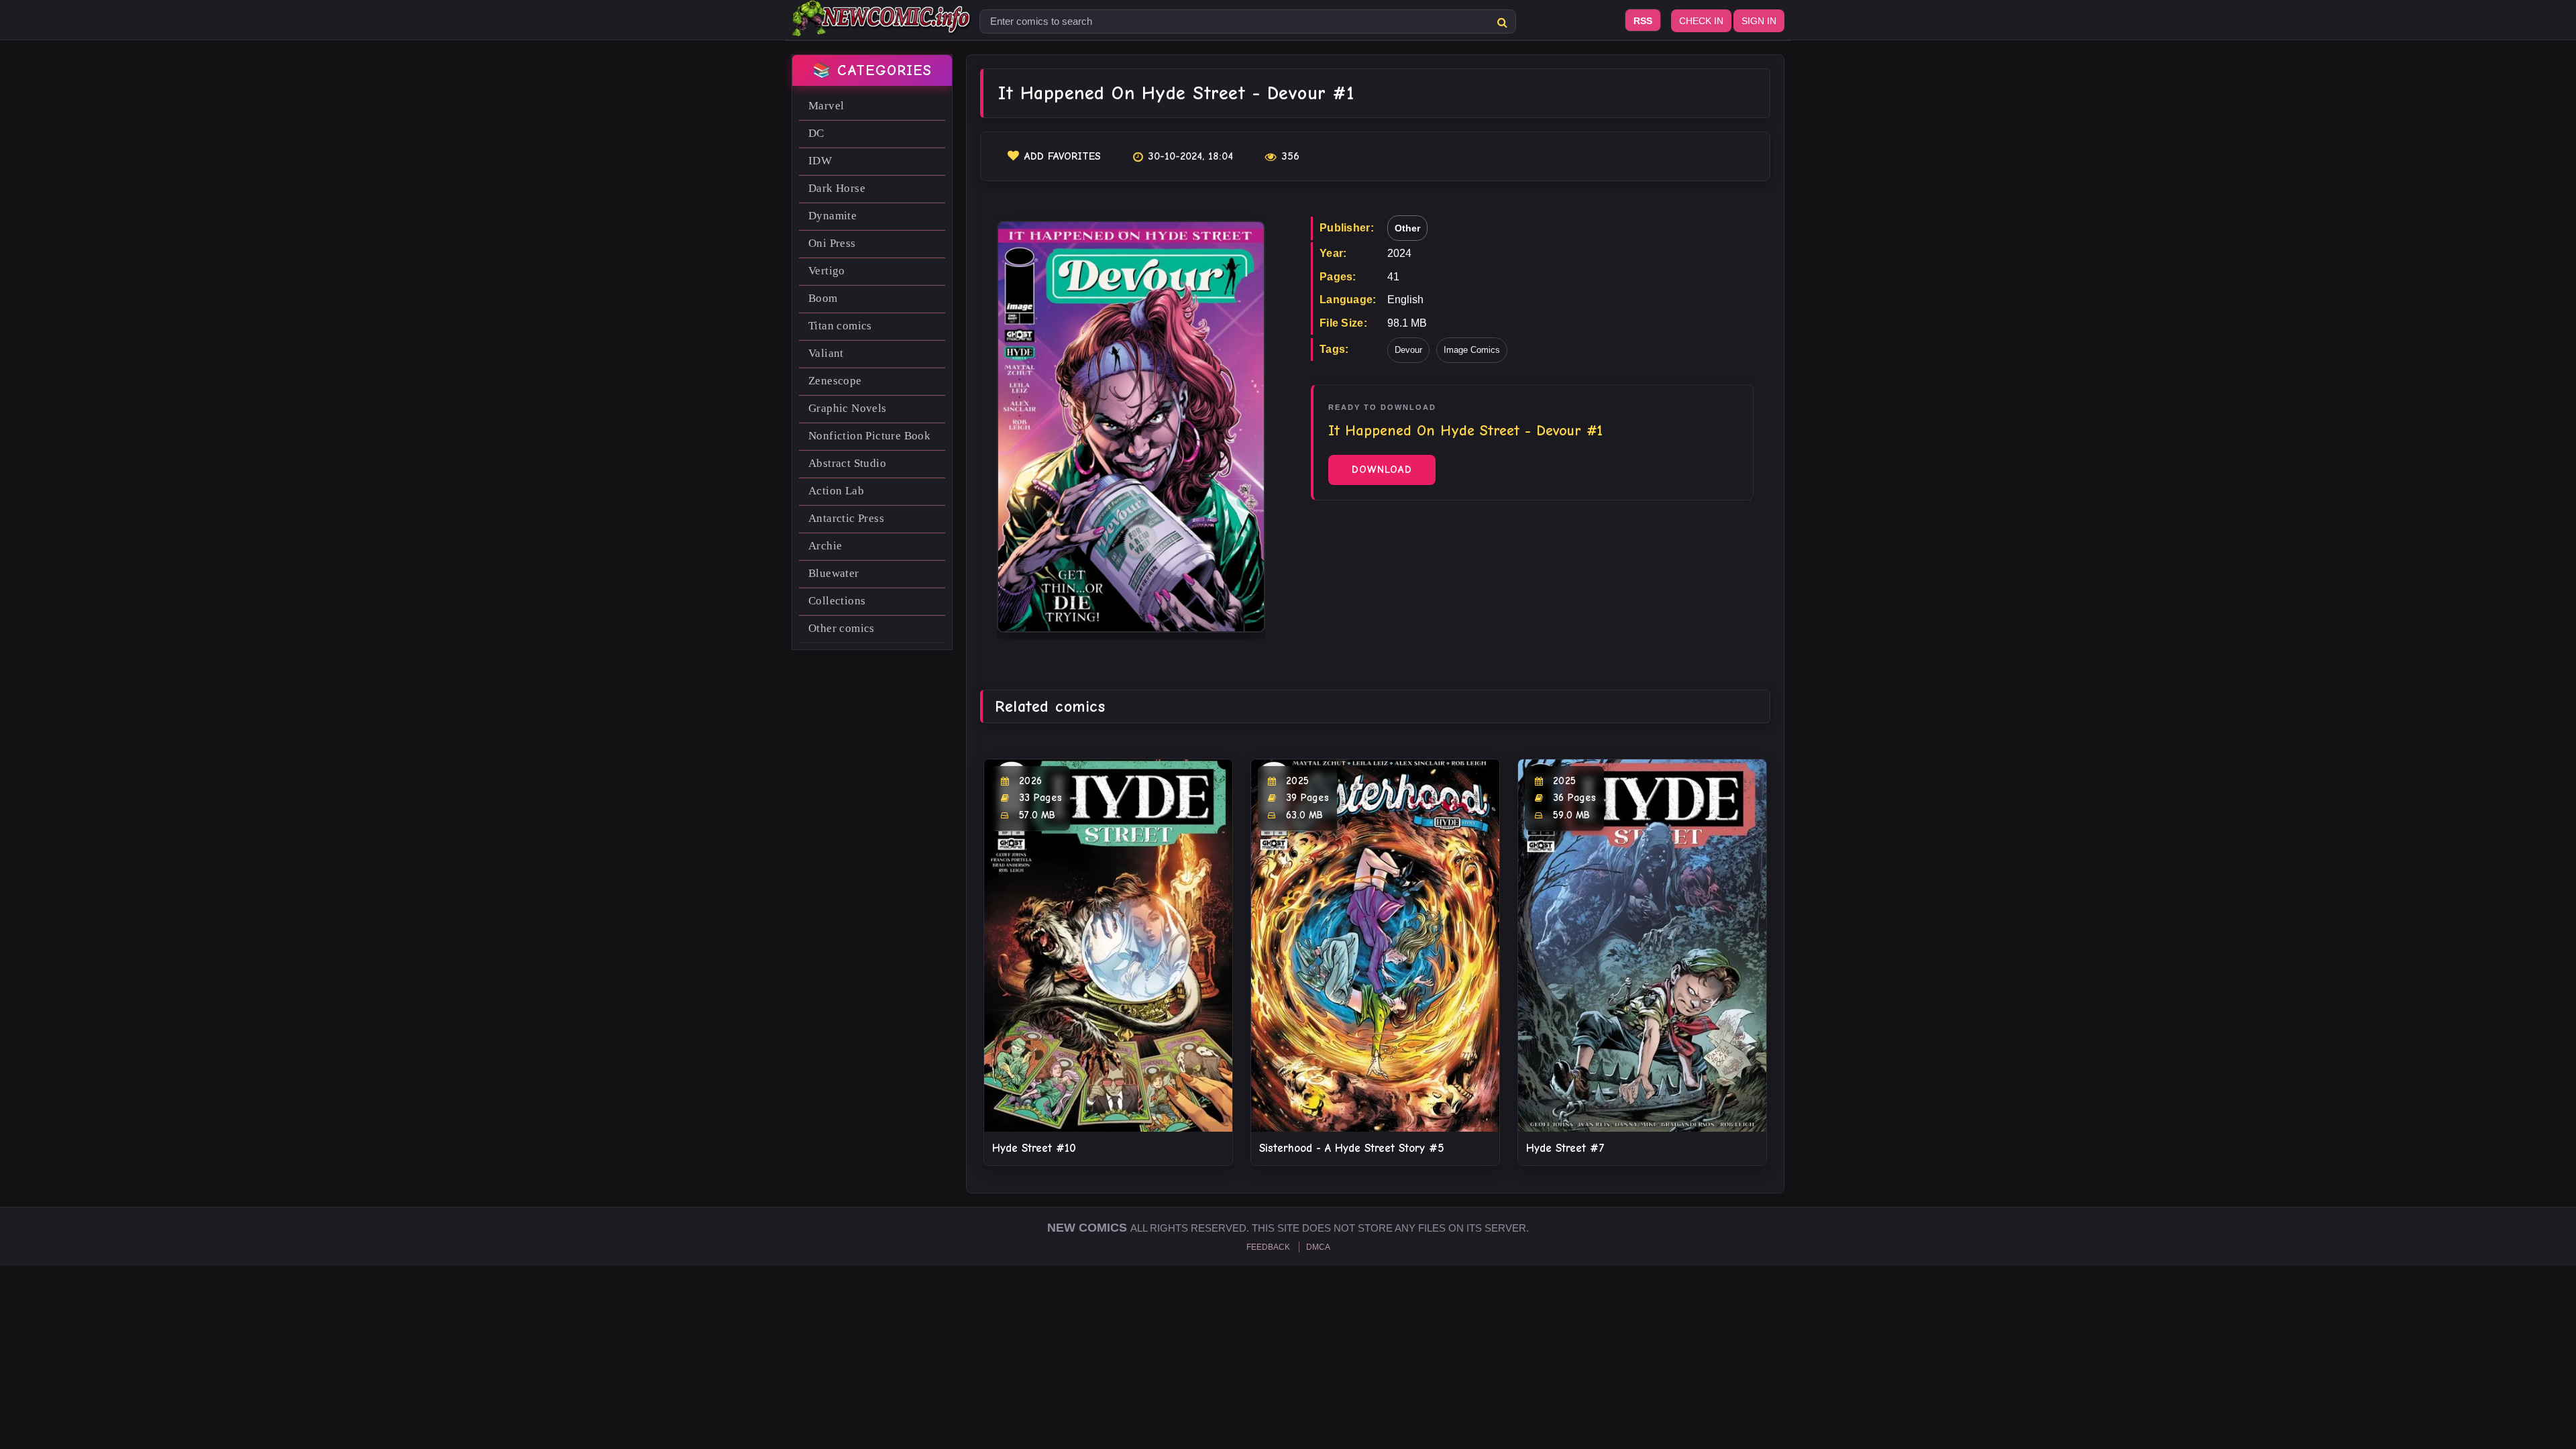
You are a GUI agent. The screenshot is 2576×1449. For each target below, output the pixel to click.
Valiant (826, 353)
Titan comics (840, 326)
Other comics (842, 628)
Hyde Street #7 (1565, 1148)
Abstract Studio (847, 463)
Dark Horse (837, 188)
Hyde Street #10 (1034, 1148)
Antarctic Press (846, 518)
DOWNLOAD (1382, 470)
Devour (1408, 350)
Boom (823, 298)
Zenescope (835, 381)
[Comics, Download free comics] (882, 27)
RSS (1643, 21)
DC (816, 133)
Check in (1701, 21)
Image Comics (1472, 350)
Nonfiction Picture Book (869, 436)
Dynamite (833, 216)
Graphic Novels (848, 408)
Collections (837, 601)
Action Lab (836, 491)
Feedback (1268, 1247)
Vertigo (827, 271)
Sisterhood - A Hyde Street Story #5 (1352, 1148)
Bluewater (834, 573)
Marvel (826, 106)
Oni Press (832, 243)
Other (1407, 228)
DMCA (1318, 1247)
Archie (825, 546)
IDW (820, 161)
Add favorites (1063, 156)
